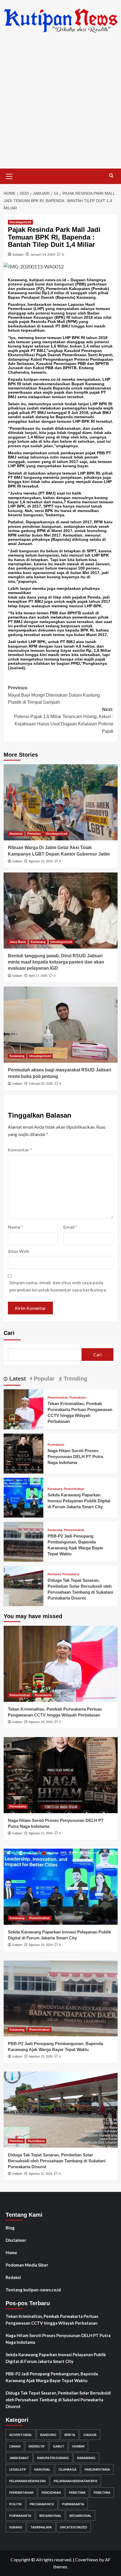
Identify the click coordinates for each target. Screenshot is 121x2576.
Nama (15, 1227)
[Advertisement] (60, 105)
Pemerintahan (58, 1398)
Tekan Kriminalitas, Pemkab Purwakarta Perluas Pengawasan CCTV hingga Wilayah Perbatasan (52, 2320)
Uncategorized (20, 222)
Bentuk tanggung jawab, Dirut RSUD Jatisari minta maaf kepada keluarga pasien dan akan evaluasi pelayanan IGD (56, 962)
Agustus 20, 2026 (41, 1945)
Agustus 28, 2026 (41, 1722)
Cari (9, 1333)
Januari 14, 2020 (43, 254)
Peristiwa (34, 834)
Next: (64, 720)
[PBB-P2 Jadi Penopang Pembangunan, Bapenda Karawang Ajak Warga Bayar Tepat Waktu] (24, 1541)
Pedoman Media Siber (27, 2265)
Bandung (48, 2435)
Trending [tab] (75, 1379)
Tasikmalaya (41, 2527)
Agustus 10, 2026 (41, 861)
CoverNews (87, 2560)
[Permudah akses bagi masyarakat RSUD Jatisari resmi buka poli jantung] (61, 1025)
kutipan (18, 254)
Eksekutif (37, 2446)
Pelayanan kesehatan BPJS (76, 2481)
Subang (16, 2527)
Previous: (54, 695)
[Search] (111, 176)
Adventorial (21, 2435)
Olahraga (68, 2469)
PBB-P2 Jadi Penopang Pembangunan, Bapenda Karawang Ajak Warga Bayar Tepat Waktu (52, 2377)
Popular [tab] (43, 1379)
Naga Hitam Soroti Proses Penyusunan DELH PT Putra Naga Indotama (75, 1457)
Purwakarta (78, 1398)
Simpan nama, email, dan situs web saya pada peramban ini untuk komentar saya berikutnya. (58, 1286)
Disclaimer (16, 2240)
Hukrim (78, 2446)
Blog (10, 2228)
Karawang (38, 942)
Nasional (16, 834)
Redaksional (50, 2516)
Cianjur (90, 2435)
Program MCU (42, 2504)
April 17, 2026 (38, 976)
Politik (15, 2504)
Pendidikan (51, 2492)
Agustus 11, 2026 (41, 2174)
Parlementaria (97, 2469)
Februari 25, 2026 (41, 1084)
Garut (59, 2446)
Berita (70, 2435)
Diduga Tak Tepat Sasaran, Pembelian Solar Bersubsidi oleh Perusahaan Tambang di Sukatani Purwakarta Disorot (57, 2161)
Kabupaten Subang (53, 2458)
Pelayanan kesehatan (27, 2481)
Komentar (20, 1150)
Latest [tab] (17, 1379)
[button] (9, 176)
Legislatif (18, 2469)
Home (11, 2252)
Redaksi (13, 2277)
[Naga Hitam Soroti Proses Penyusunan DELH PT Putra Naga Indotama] (24, 1453)
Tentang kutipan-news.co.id (33, 2290)
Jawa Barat (18, 942)
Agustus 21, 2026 (41, 1833)
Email (70, 1227)
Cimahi (15, 2446)
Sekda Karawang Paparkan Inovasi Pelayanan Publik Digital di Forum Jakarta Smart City (79, 1501)
